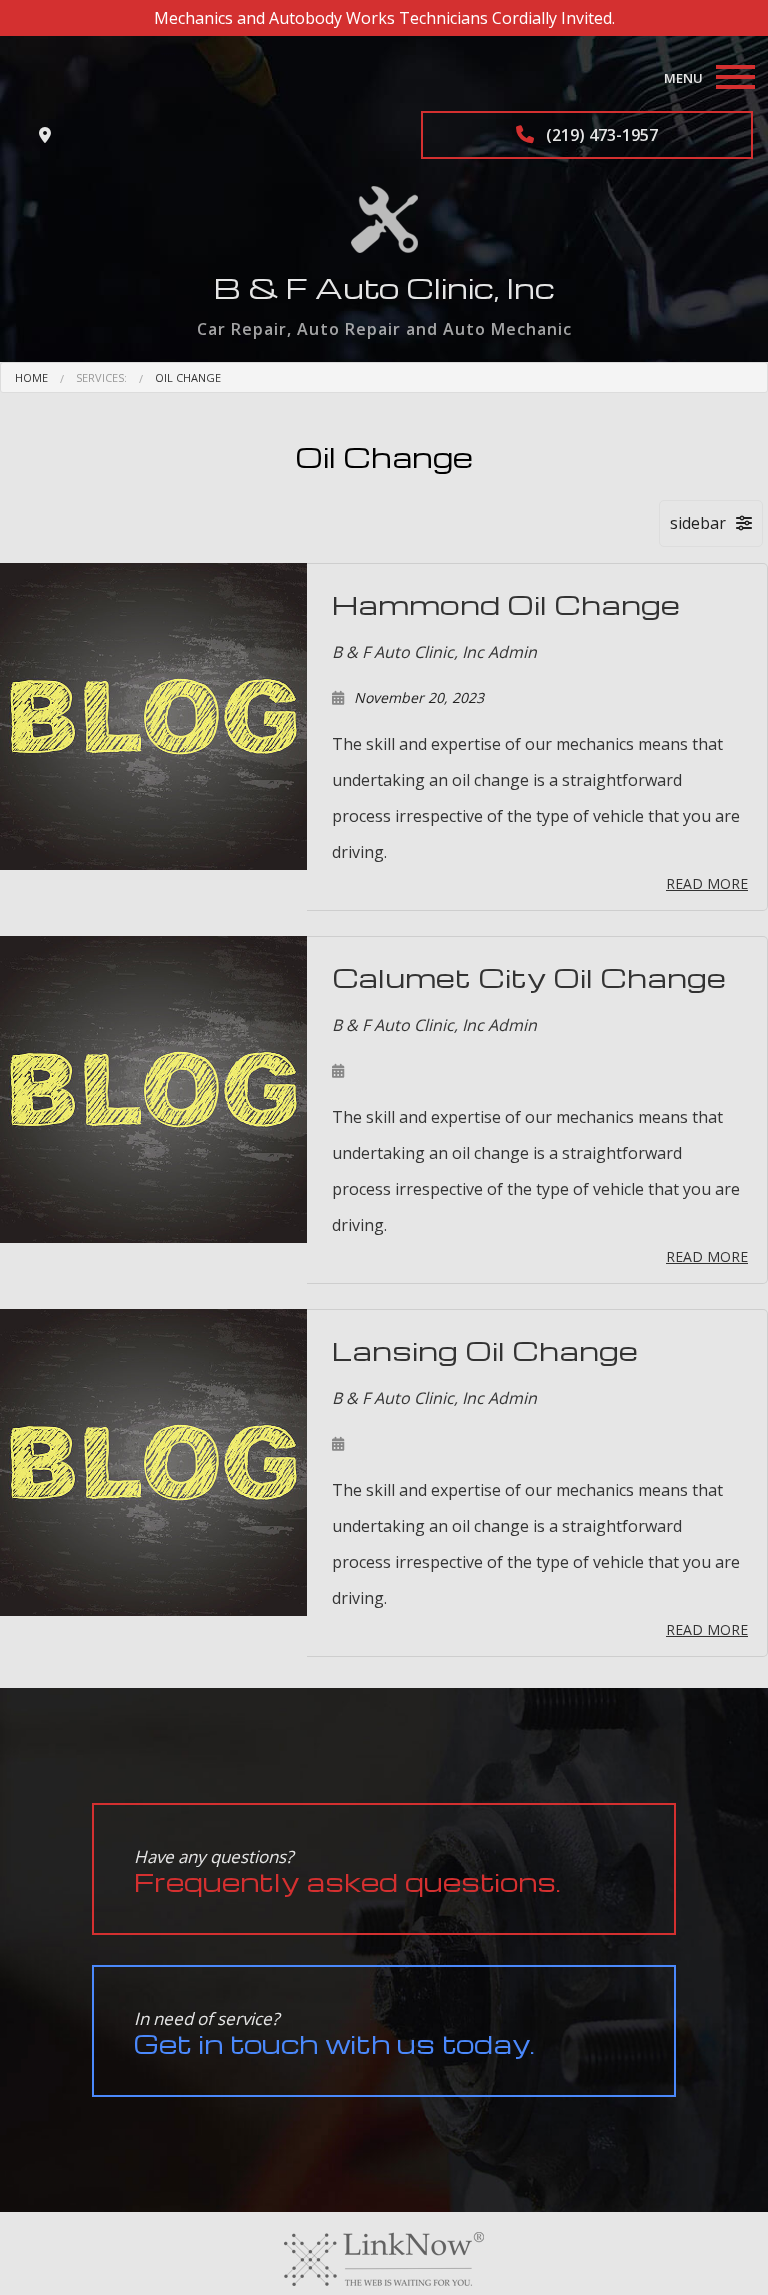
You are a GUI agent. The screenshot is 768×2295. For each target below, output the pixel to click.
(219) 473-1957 (600, 135)
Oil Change (188, 377)
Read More (707, 883)
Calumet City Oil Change (529, 977)
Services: (101, 377)
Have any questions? (347, 1871)
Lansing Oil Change (485, 1350)
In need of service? (334, 2033)
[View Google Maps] (45, 135)
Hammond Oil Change (506, 604)
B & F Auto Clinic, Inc (384, 287)
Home (31, 377)
